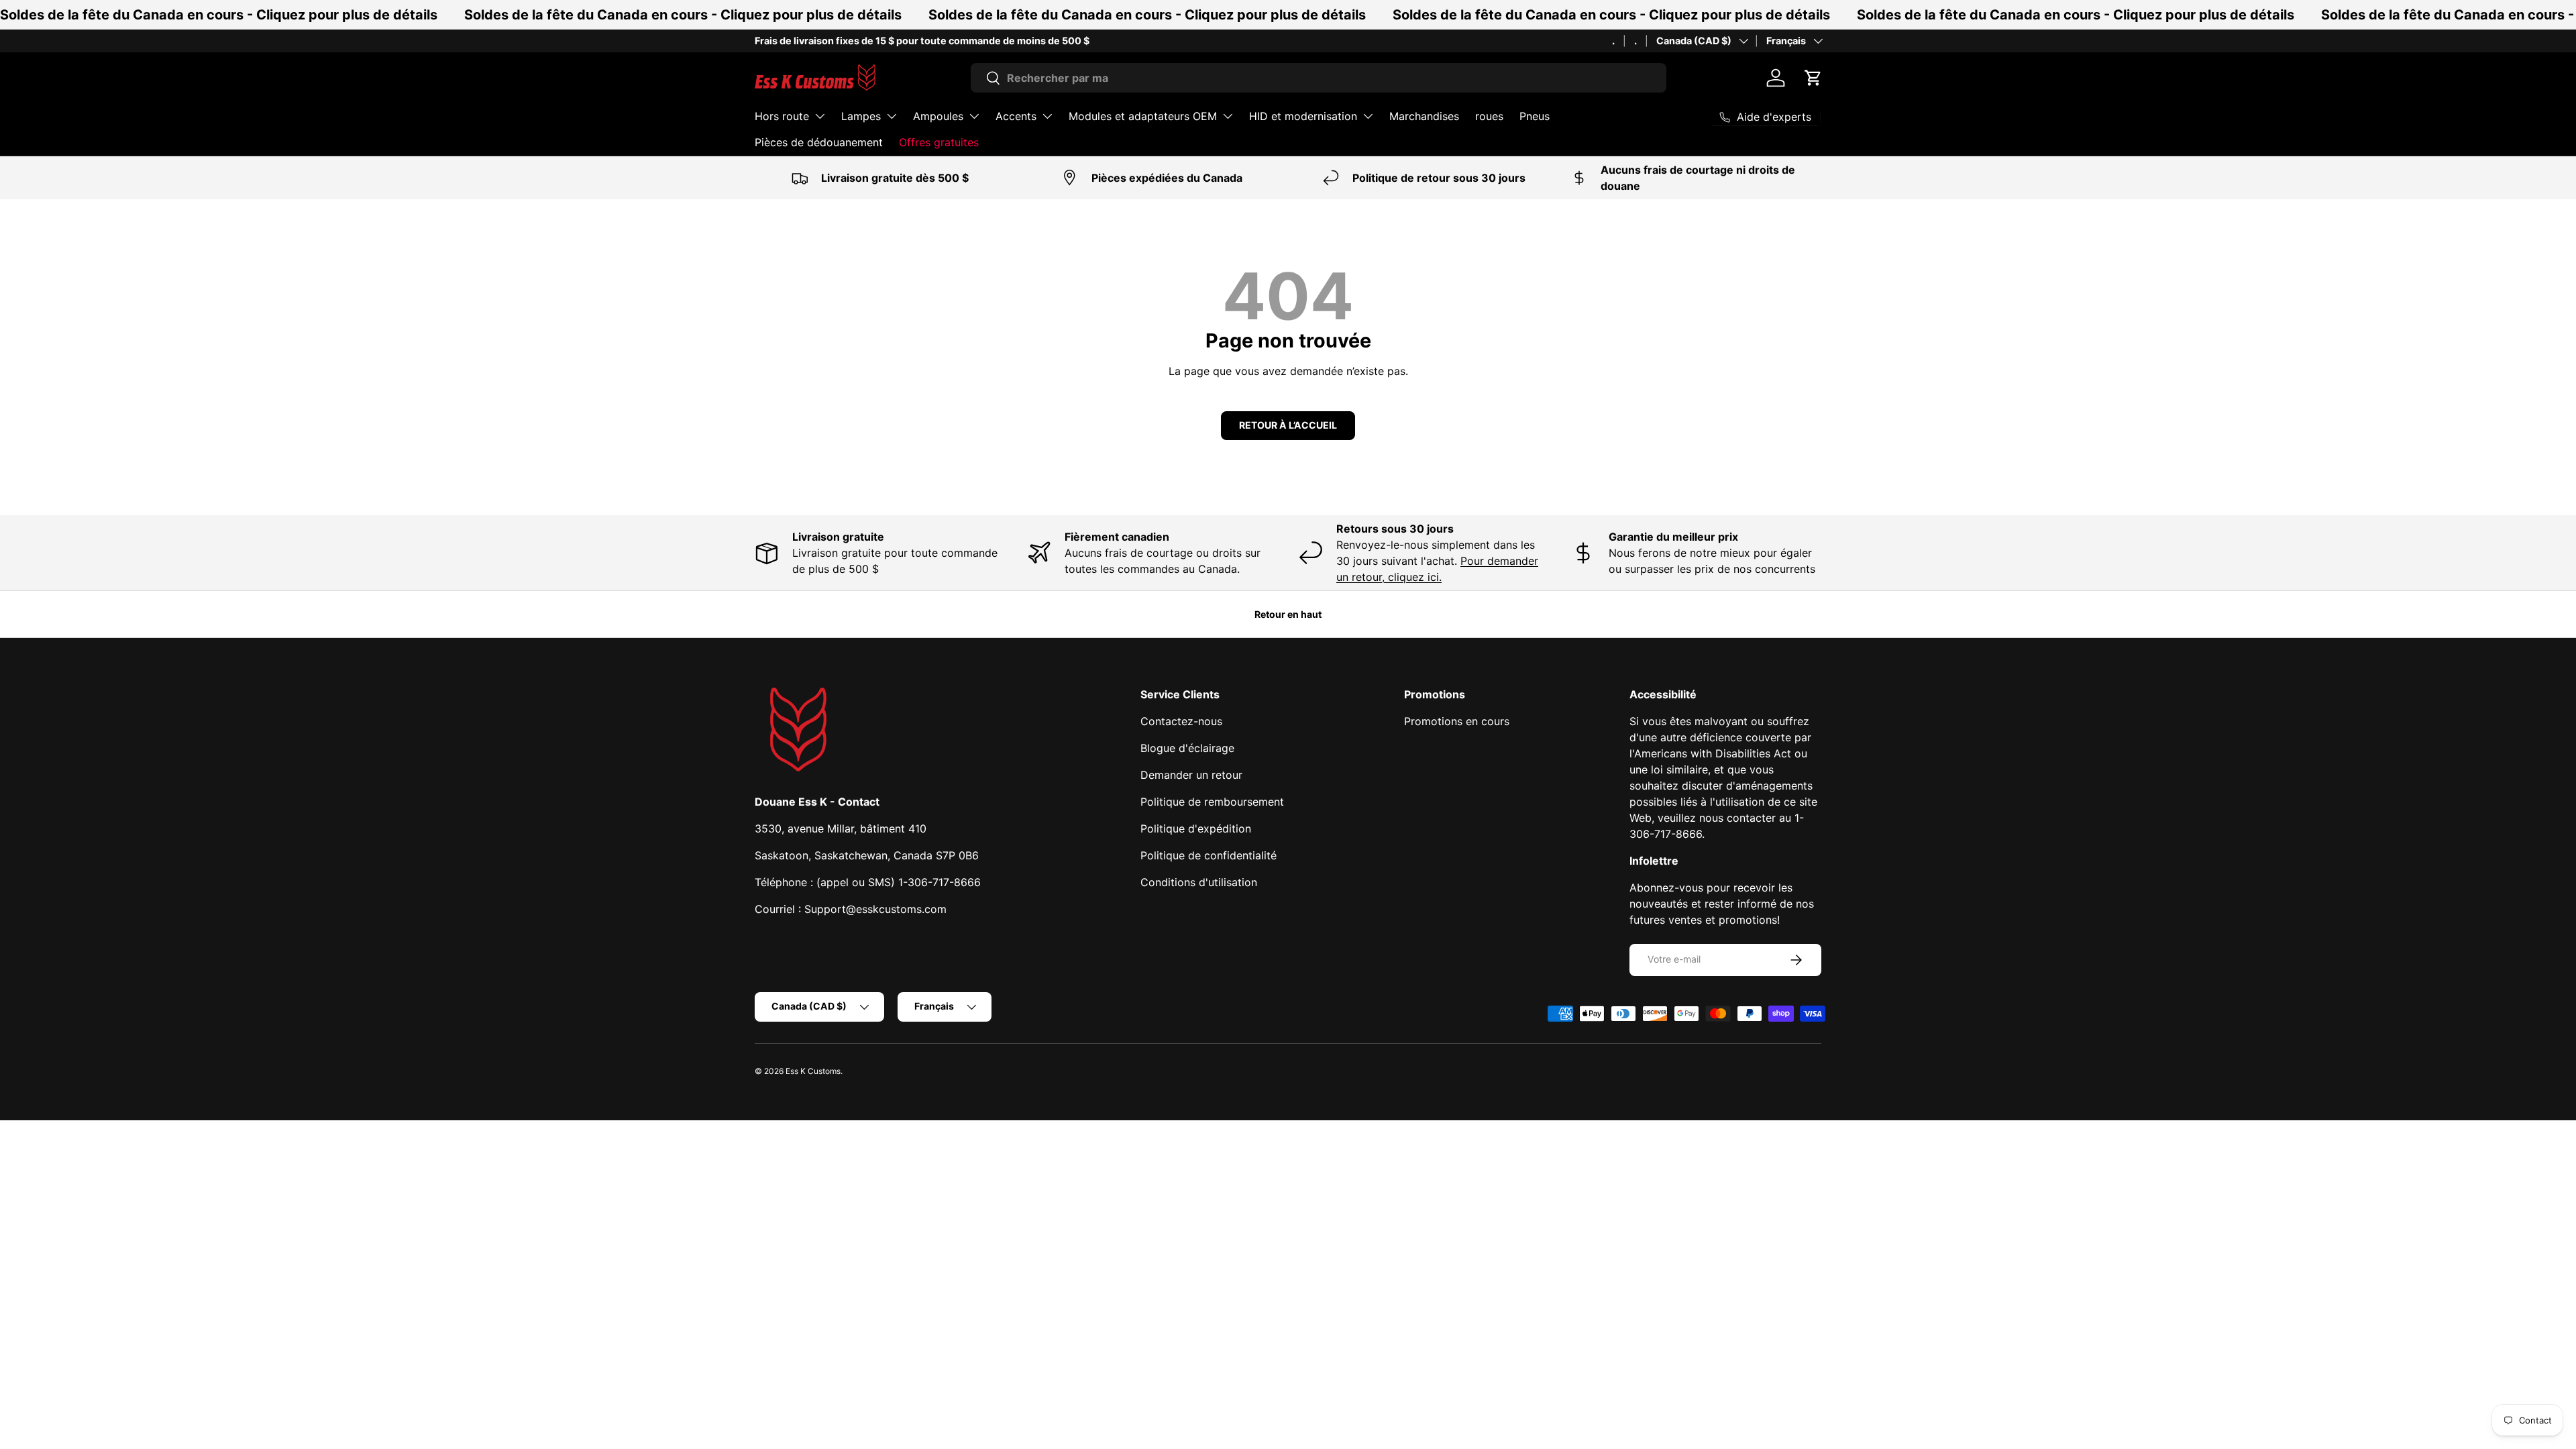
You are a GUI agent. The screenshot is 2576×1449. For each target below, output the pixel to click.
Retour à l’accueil (1288, 425)
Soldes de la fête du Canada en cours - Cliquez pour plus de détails (219, 15)
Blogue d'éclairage (1187, 748)
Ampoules (938, 116)
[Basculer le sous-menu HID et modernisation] (1368, 116)
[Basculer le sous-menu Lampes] (892, 116)
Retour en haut (1288, 614)
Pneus (1535, 116)
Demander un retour (1191, 775)
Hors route (782, 116)
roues (1489, 116)
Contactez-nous (1181, 721)
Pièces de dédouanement (819, 142)
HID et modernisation (1303, 116)
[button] (1813, 78)
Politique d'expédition (1196, 828)
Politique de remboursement (1212, 802)
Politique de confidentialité (1209, 855)
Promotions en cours (1457, 721)
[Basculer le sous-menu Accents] (1047, 116)
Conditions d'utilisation (1199, 882)
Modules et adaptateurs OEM (1143, 116)
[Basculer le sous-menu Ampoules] (974, 116)
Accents (1016, 116)
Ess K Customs (813, 1071)
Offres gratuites (939, 142)
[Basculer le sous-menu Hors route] (820, 116)
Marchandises (1424, 116)
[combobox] (1319, 78)
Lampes (861, 116)
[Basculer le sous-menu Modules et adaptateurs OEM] (1228, 116)
